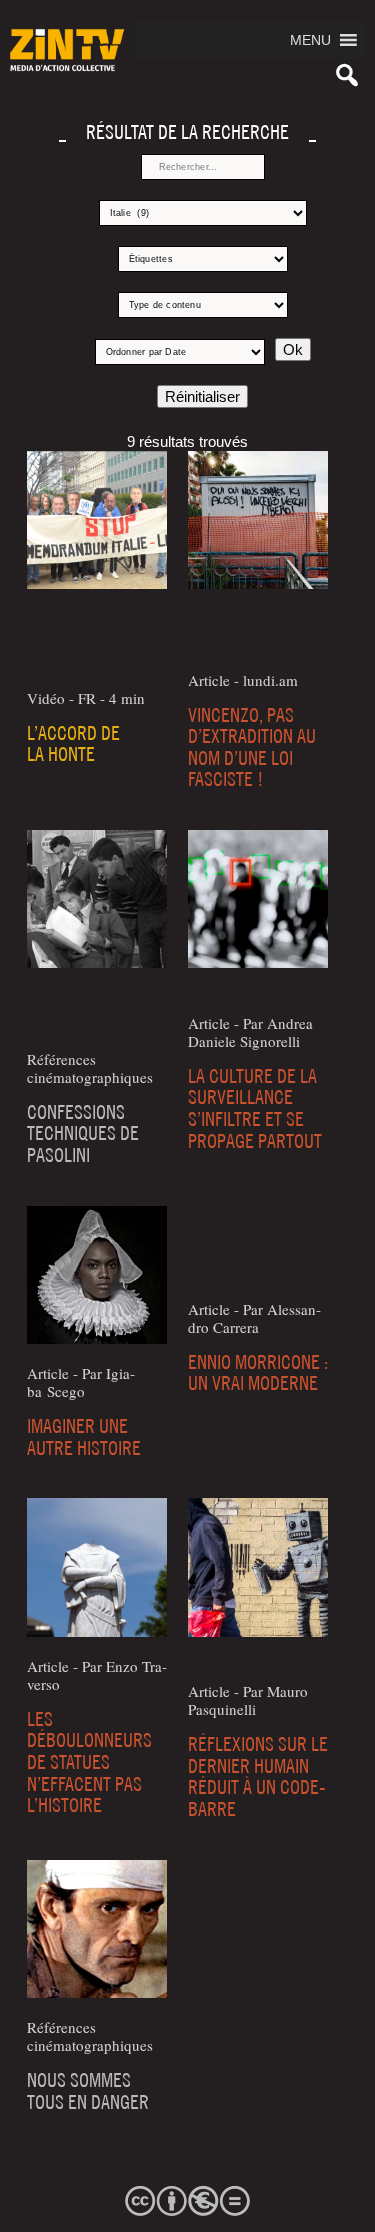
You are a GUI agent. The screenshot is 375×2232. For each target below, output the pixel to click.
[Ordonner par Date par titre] (180, 352)
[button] (310, 40)
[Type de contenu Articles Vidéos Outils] (203, 305)
